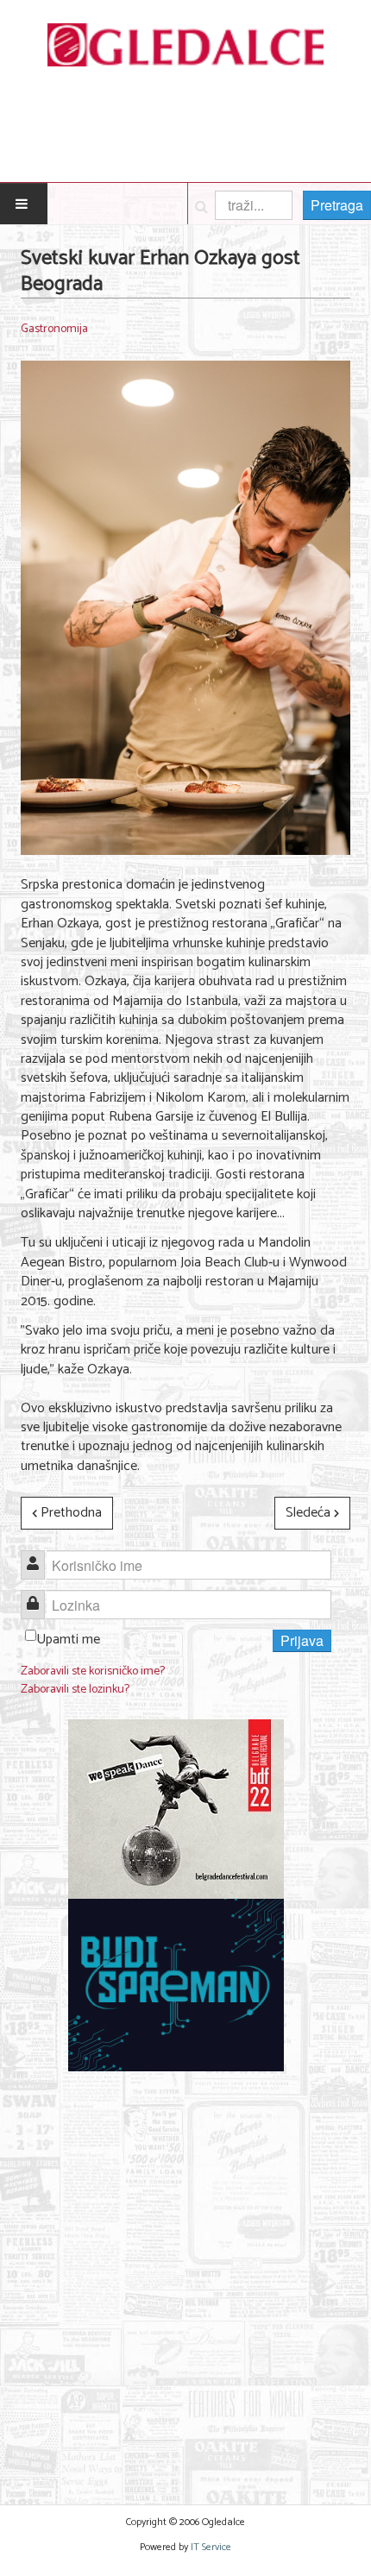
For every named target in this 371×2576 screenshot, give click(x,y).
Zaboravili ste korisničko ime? (93, 1671)
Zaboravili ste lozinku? (75, 1690)
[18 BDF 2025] (176, 1809)
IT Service (211, 2547)
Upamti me (68, 1640)
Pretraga (337, 205)
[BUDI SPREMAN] (176, 1985)
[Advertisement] (185, 2278)
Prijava (302, 1640)
